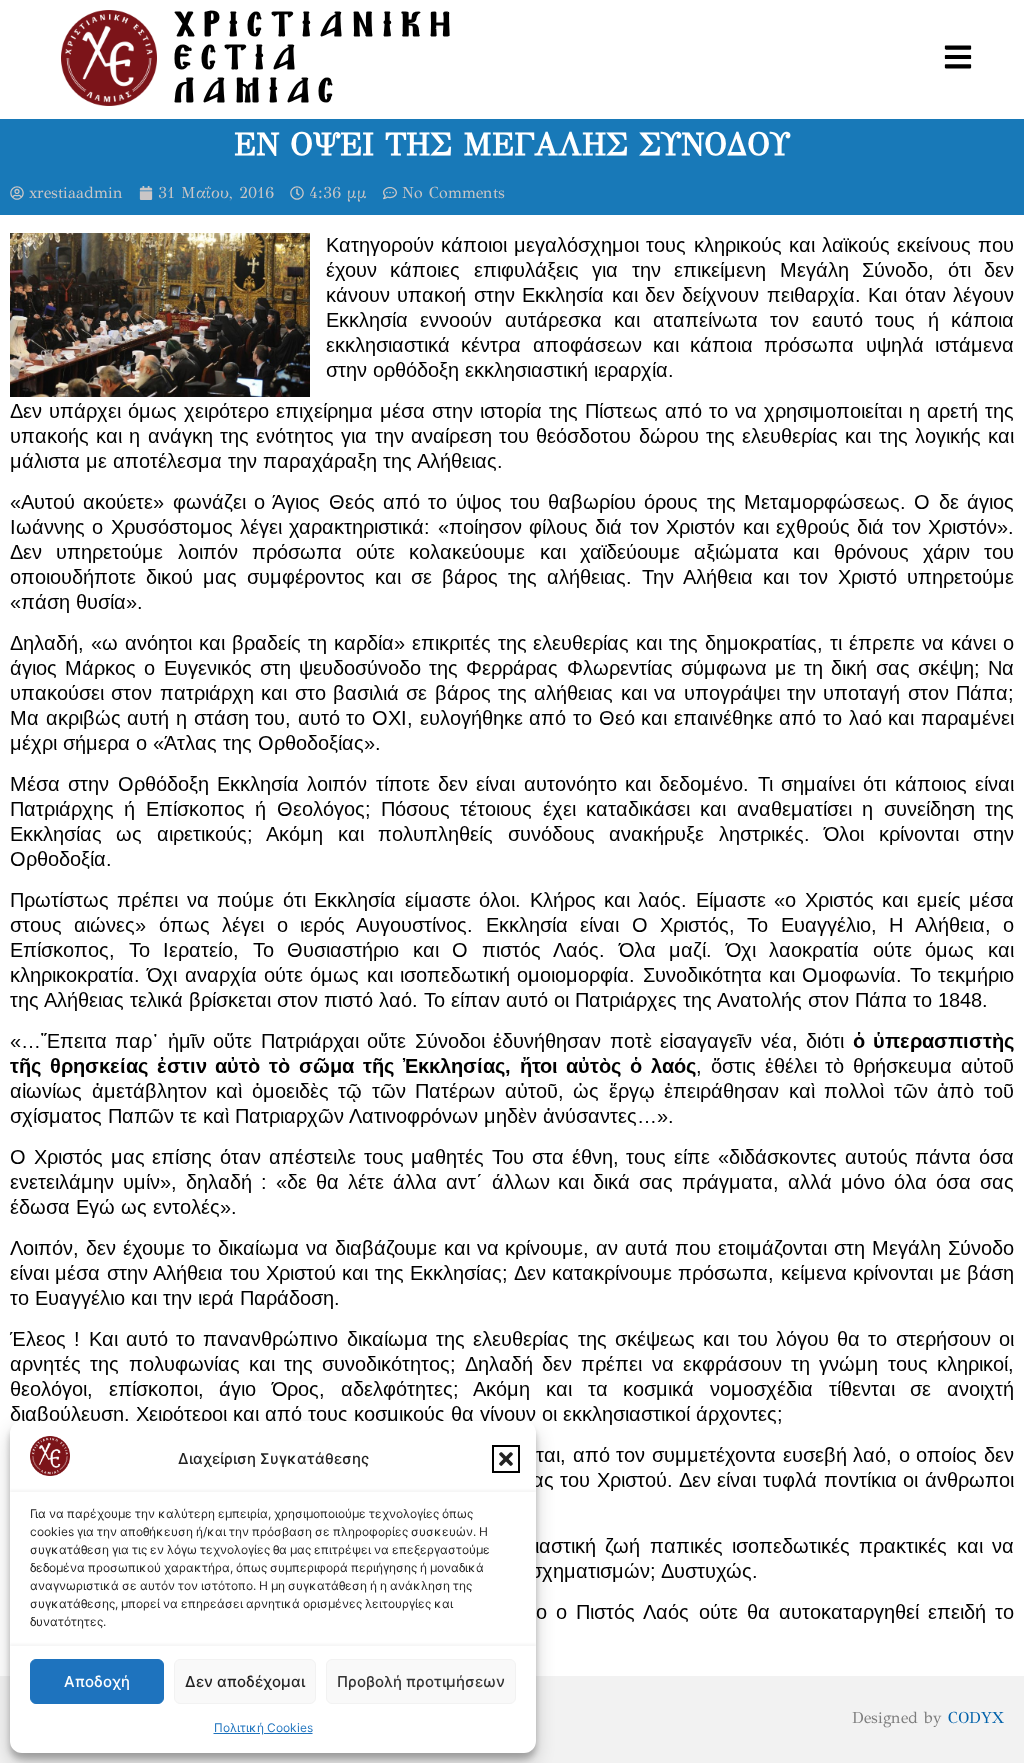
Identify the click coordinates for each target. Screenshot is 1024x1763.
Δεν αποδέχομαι (245, 1681)
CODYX (976, 1717)
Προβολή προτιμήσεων (421, 1681)
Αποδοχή (97, 1681)
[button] (506, 1459)
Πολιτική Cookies (263, 1727)
